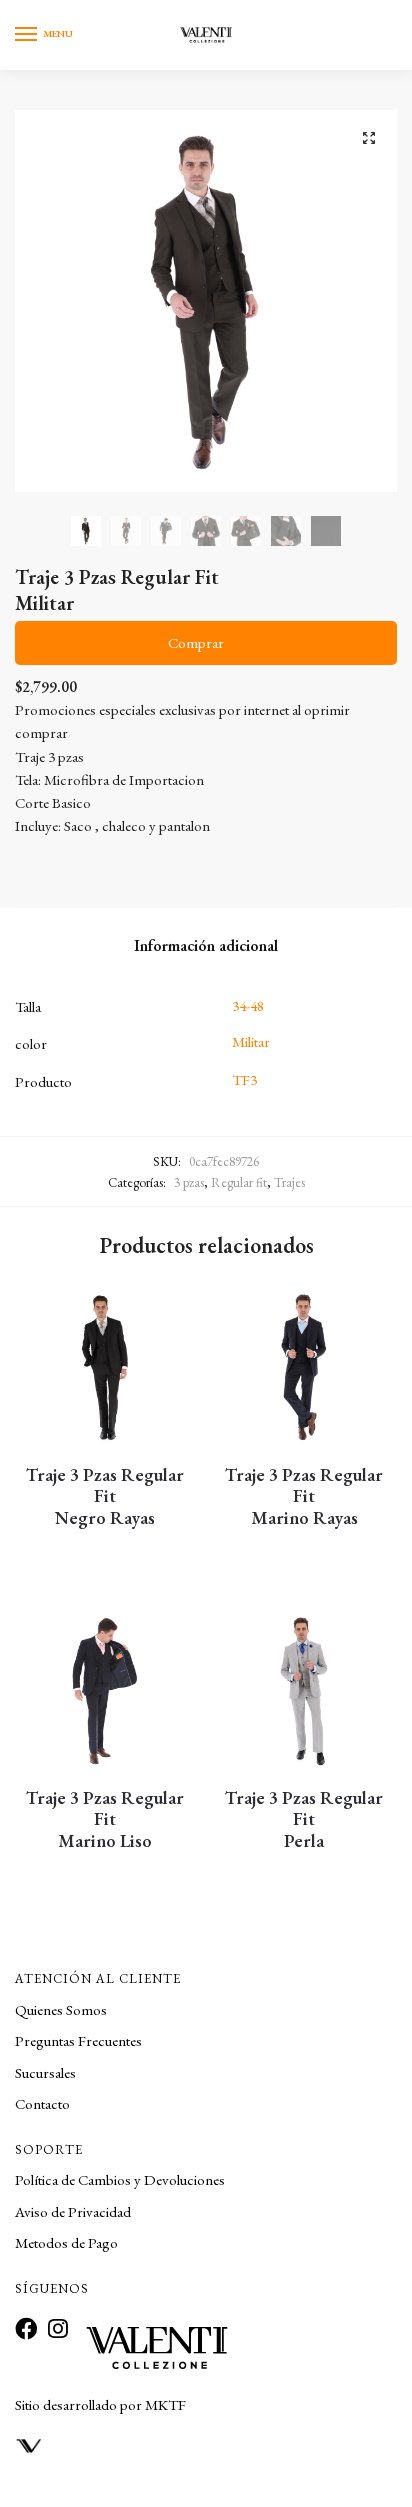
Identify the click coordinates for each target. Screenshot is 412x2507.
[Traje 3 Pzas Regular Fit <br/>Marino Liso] (104, 1691)
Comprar (196, 642)
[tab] (206, 946)
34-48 (248, 1005)
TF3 (244, 1079)
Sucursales (45, 2072)
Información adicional (206, 945)
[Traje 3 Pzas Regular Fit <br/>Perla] (303, 1691)
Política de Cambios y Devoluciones (120, 2179)
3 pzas (189, 1182)
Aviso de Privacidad (73, 2211)
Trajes (289, 1182)
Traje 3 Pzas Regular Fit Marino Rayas (304, 1496)
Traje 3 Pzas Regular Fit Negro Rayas (105, 1496)
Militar (251, 1041)
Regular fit (239, 1182)
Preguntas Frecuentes (78, 2040)
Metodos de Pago (66, 2242)
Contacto (42, 2103)
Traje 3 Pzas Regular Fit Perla (304, 1819)
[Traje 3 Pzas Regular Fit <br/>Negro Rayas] (104, 1368)
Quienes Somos (61, 2009)
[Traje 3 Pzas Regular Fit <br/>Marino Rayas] (303, 1368)
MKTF (165, 2404)
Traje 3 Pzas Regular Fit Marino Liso (105, 1819)
